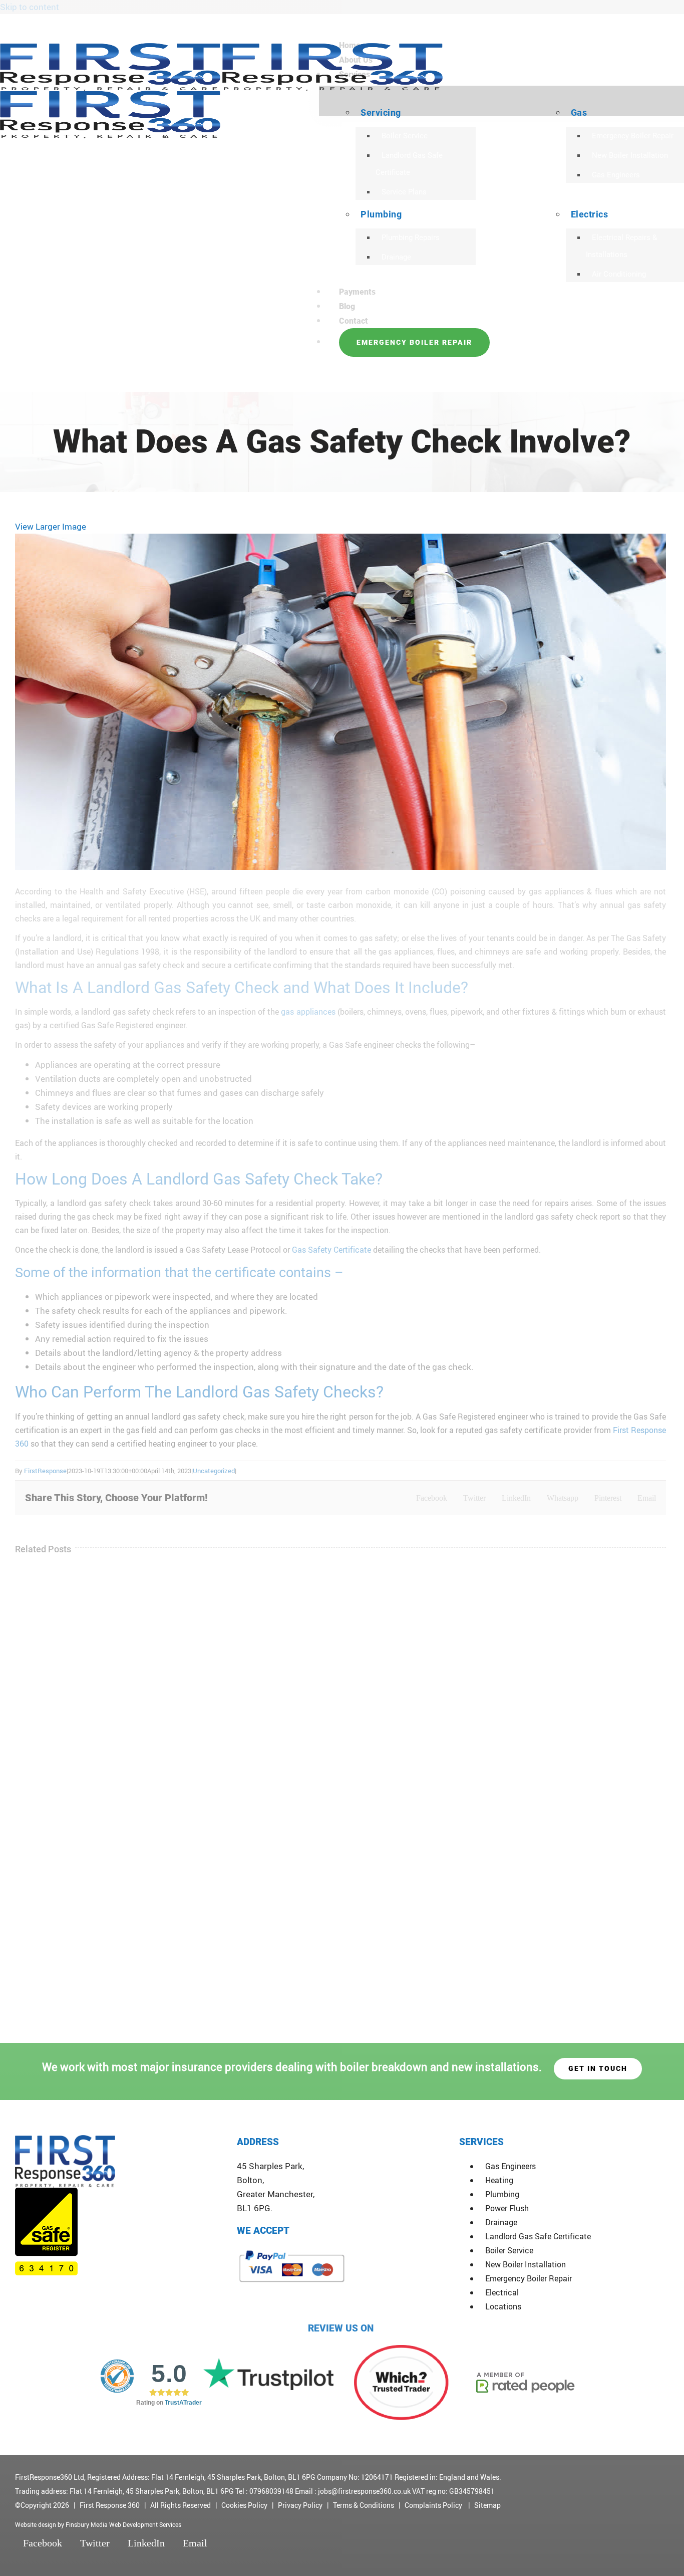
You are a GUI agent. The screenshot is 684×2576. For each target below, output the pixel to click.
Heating (499, 2180)
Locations (503, 2306)
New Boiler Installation (526, 2264)
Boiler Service (509, 2250)
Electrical (502, 2292)
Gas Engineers (510, 2166)
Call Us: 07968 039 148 (615, 25)
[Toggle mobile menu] (3, 385)
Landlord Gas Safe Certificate (538, 2236)
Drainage (501, 2222)
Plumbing (502, 2194)
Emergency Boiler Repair (529, 2278)
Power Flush (507, 2208)
